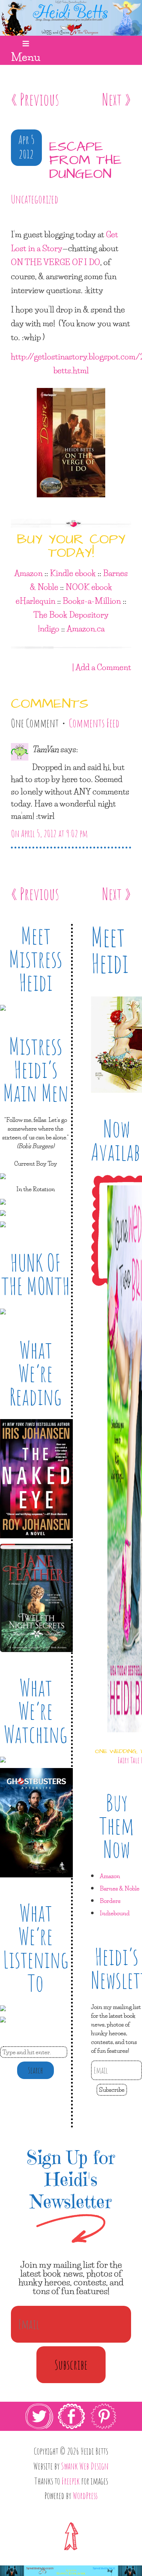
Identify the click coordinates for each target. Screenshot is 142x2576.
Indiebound (115, 1913)
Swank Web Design (85, 2466)
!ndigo (49, 628)
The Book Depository (71, 614)
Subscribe (112, 2089)
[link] (71, 2431)
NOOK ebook (89, 587)
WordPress (85, 2495)
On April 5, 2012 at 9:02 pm (49, 834)
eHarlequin (35, 601)
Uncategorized (35, 199)
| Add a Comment (102, 667)
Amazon (28, 573)
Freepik (71, 2481)
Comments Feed (94, 723)
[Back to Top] (71, 2536)
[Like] (12, 220)
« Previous (35, 99)
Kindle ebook (73, 573)
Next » (117, 99)
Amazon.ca (86, 628)
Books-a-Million (92, 601)
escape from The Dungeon (85, 161)
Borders (110, 1901)
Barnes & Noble (120, 1888)
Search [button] (35, 2070)
